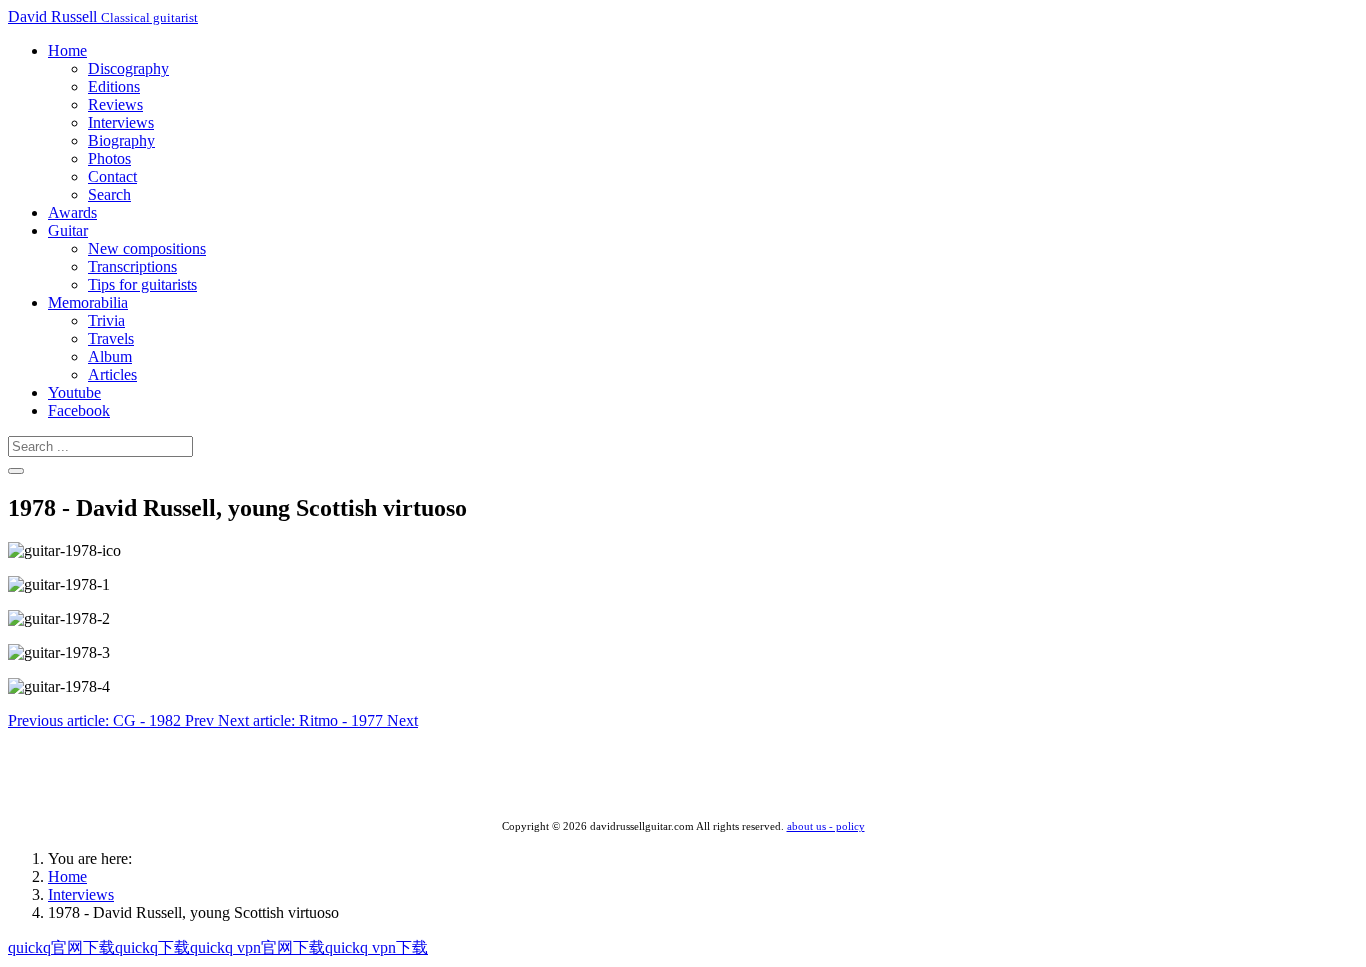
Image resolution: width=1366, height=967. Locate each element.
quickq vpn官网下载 (257, 947)
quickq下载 (152, 947)
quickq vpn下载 (376, 947)
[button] (67, 50)
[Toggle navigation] (16, 471)
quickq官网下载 (61, 947)
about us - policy (826, 826)
